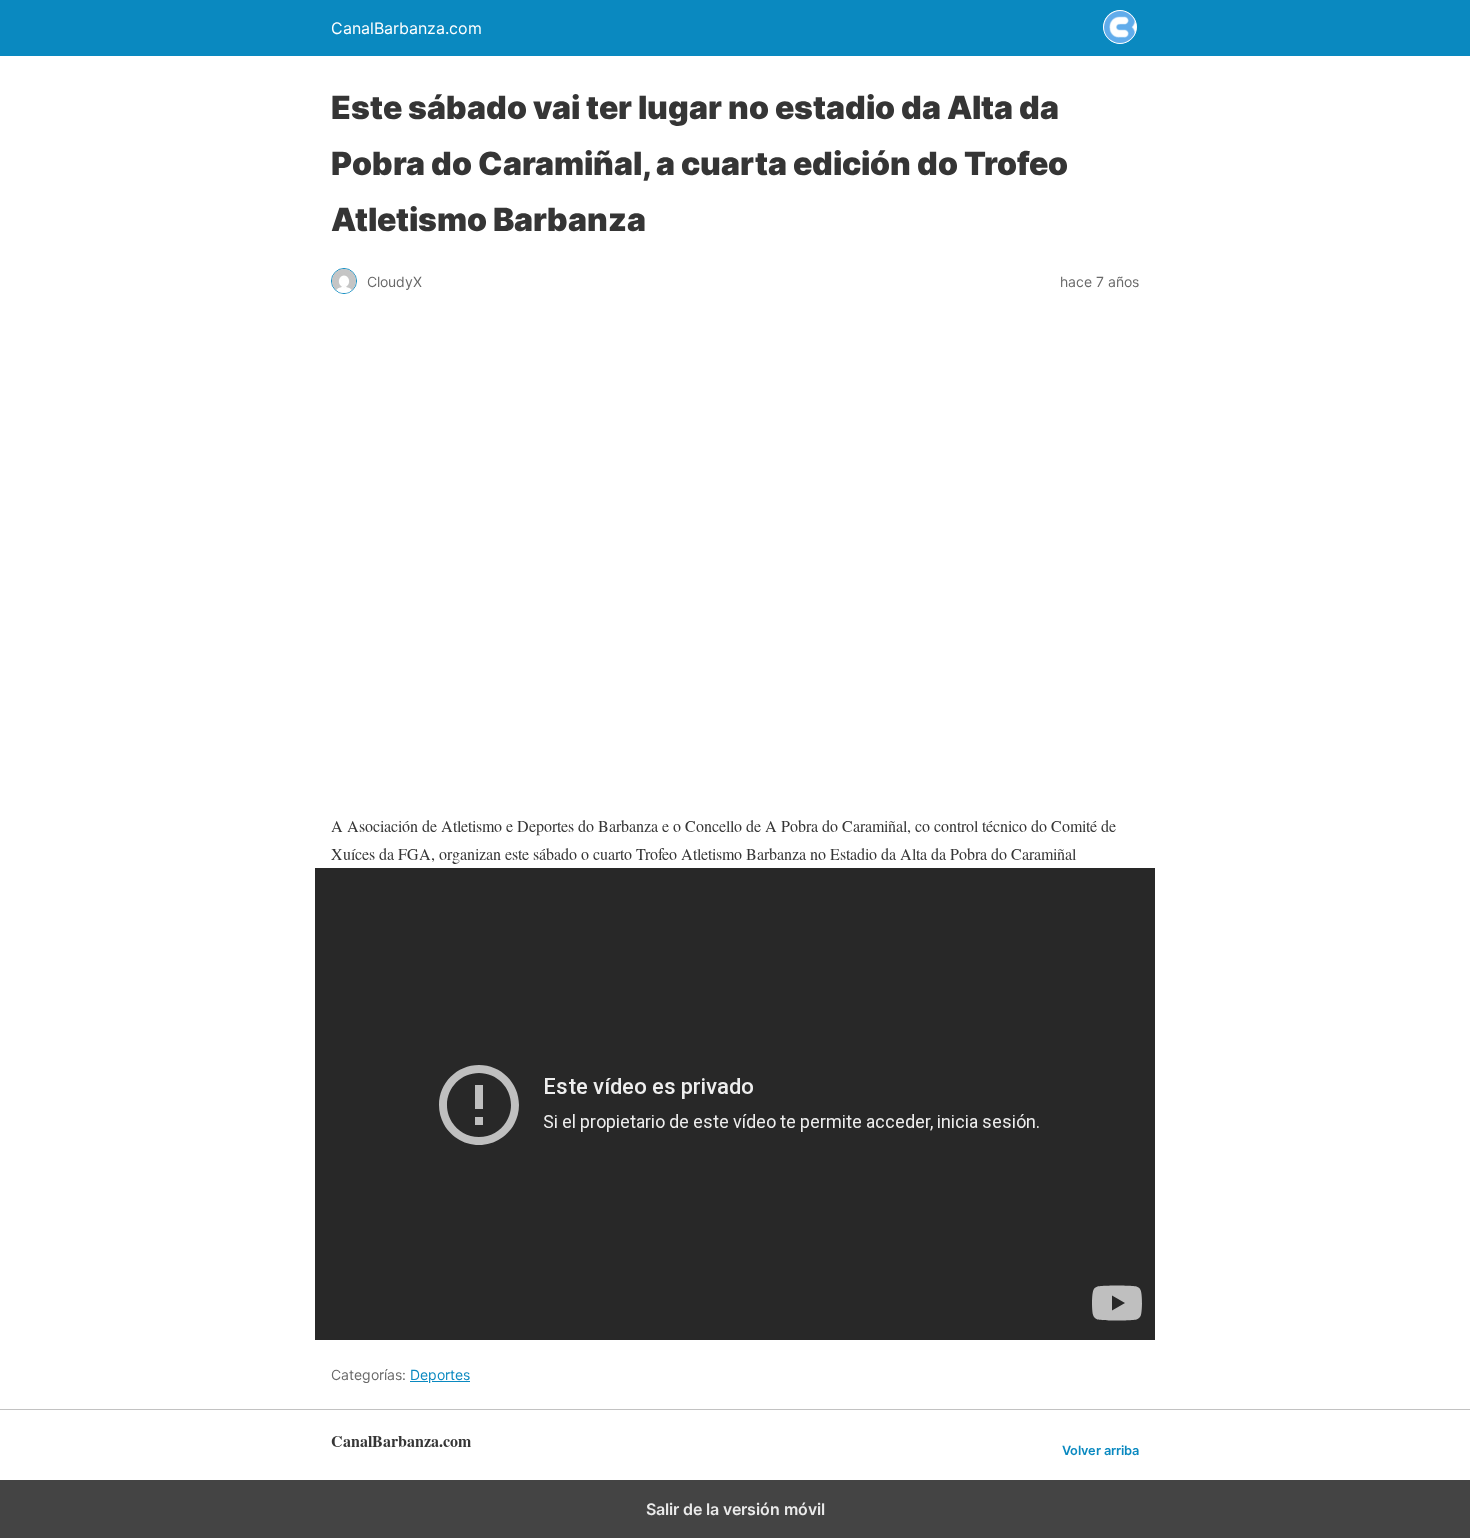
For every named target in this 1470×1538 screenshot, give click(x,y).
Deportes (440, 1374)
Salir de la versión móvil (735, 1509)
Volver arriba (1100, 1450)
